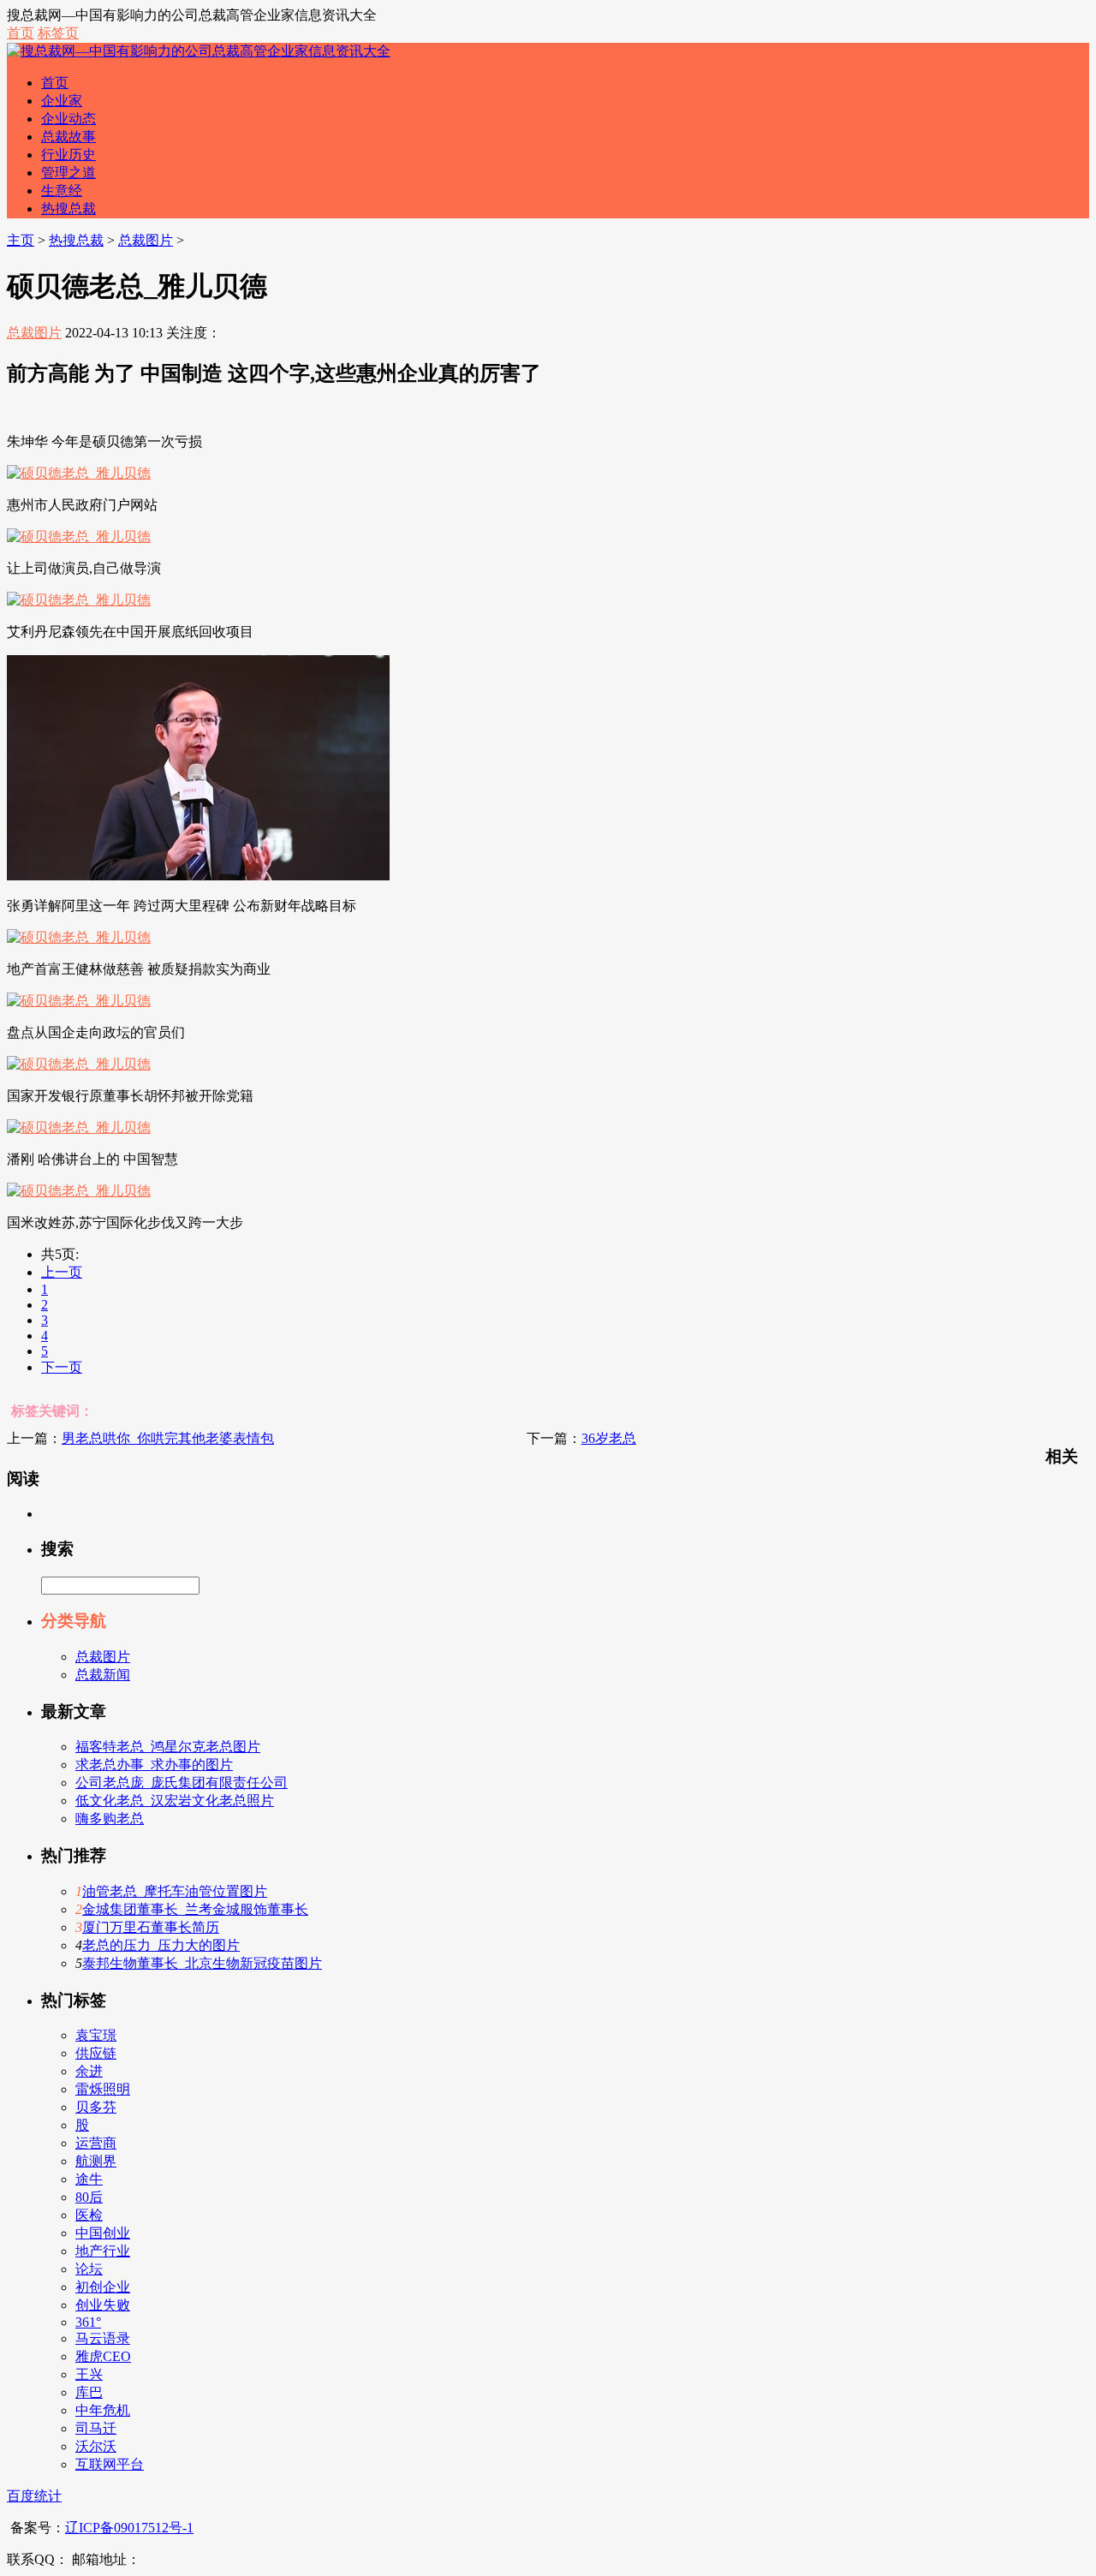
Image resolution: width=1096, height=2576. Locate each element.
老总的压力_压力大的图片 (161, 1945)
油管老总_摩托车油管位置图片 (175, 1891)
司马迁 (96, 2428)
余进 (89, 2071)
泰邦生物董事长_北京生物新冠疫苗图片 (202, 1963)
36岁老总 (609, 1438)
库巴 (89, 2392)
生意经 (62, 191)
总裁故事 (68, 137)
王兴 (89, 2374)
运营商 (96, 2143)
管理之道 (68, 173)
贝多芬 (96, 2107)
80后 (89, 2197)
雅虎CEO (103, 2356)
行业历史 (68, 155)
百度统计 (34, 2496)
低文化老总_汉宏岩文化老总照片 (175, 1801)
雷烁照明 (103, 2089)
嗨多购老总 (110, 1819)
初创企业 (103, 2287)
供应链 (96, 2053)
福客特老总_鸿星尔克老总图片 (168, 1747)
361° (88, 2322)
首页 (21, 33)
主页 (21, 240)
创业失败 (103, 2305)
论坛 (89, 2269)
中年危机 (103, 2410)
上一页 (62, 1272)
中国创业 (103, 2233)
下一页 (62, 1367)
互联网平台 (110, 2464)
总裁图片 (146, 240)
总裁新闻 (103, 1675)
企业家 (62, 101)
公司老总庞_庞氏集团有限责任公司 (182, 1783)
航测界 (96, 2161)
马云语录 (103, 2338)
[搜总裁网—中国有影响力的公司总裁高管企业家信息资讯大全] (199, 51)
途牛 (89, 2179)
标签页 (58, 33)
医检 (89, 2215)
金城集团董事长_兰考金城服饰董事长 (195, 1909)
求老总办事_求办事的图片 (154, 1765)
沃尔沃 (96, 2446)
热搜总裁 (68, 209)
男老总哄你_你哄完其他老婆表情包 (168, 1438)
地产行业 (103, 2251)
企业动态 (68, 119)
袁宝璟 (96, 2035)
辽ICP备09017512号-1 (129, 2528)
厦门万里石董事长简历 (151, 1927)
